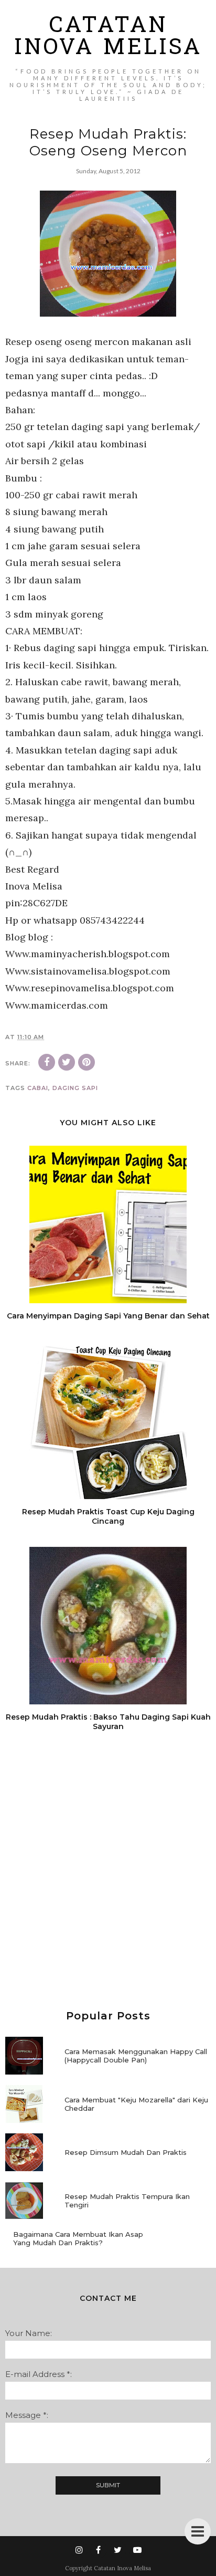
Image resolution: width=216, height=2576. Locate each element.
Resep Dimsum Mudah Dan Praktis (126, 2152)
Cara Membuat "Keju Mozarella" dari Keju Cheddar (136, 2104)
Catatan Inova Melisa (108, 38)
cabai (38, 1088)
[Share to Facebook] (47, 1062)
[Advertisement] (108, 1871)
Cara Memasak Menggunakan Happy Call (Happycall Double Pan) (136, 2056)
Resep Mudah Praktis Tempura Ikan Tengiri (127, 2201)
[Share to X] (67, 1062)
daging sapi (75, 1088)
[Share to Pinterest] (87, 1062)
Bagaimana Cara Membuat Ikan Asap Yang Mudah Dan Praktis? (78, 2238)
